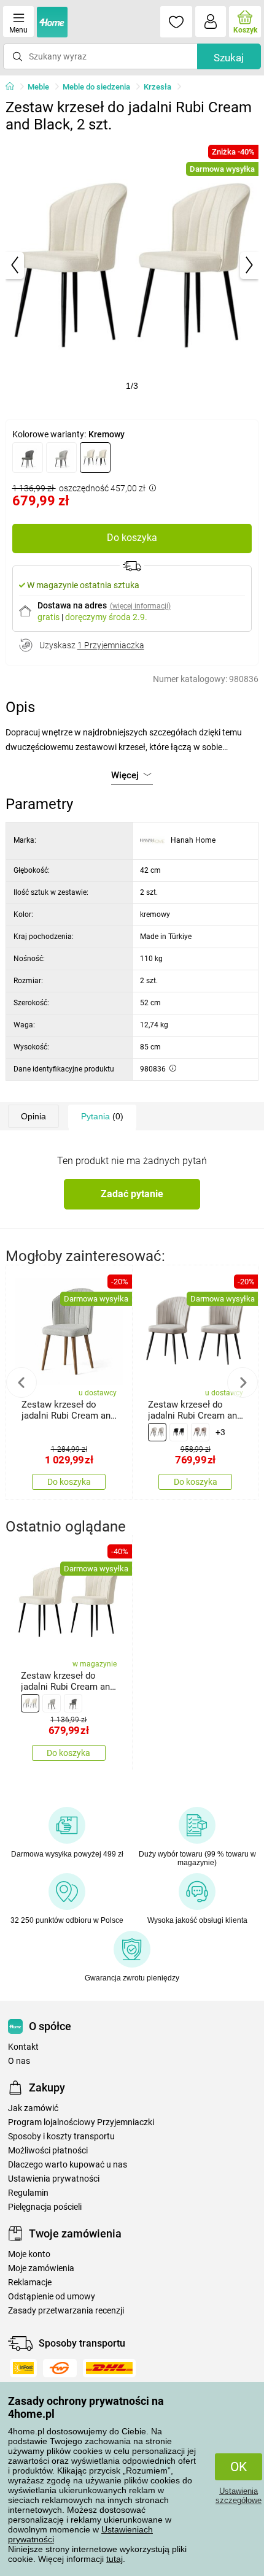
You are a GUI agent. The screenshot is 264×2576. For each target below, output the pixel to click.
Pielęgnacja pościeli (45, 2207)
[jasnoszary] (61, 458)
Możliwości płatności (48, 2151)
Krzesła (157, 87)
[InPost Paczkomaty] (23, 2368)
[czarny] (179, 1432)
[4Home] (14, 87)
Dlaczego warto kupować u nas (68, 2165)
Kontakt (23, 2047)
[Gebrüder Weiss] (60, 2368)
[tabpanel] (132, 265)
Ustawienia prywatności (54, 2179)
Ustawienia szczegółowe (239, 2496)
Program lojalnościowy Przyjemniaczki (81, 2122)
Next (243, 1382)
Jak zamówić (33, 2108)
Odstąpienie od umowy (52, 2297)
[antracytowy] (28, 458)
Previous (21, 1382)
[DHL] (109, 2368)
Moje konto (29, 2254)
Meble (38, 87)
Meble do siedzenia (96, 87)
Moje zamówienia (41, 2268)
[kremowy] (95, 458)
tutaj (115, 2559)
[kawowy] (200, 1432)
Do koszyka (132, 538)
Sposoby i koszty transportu (61, 2137)
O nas (19, 2061)
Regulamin (28, 2193)
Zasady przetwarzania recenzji (66, 2311)
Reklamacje (30, 2283)
